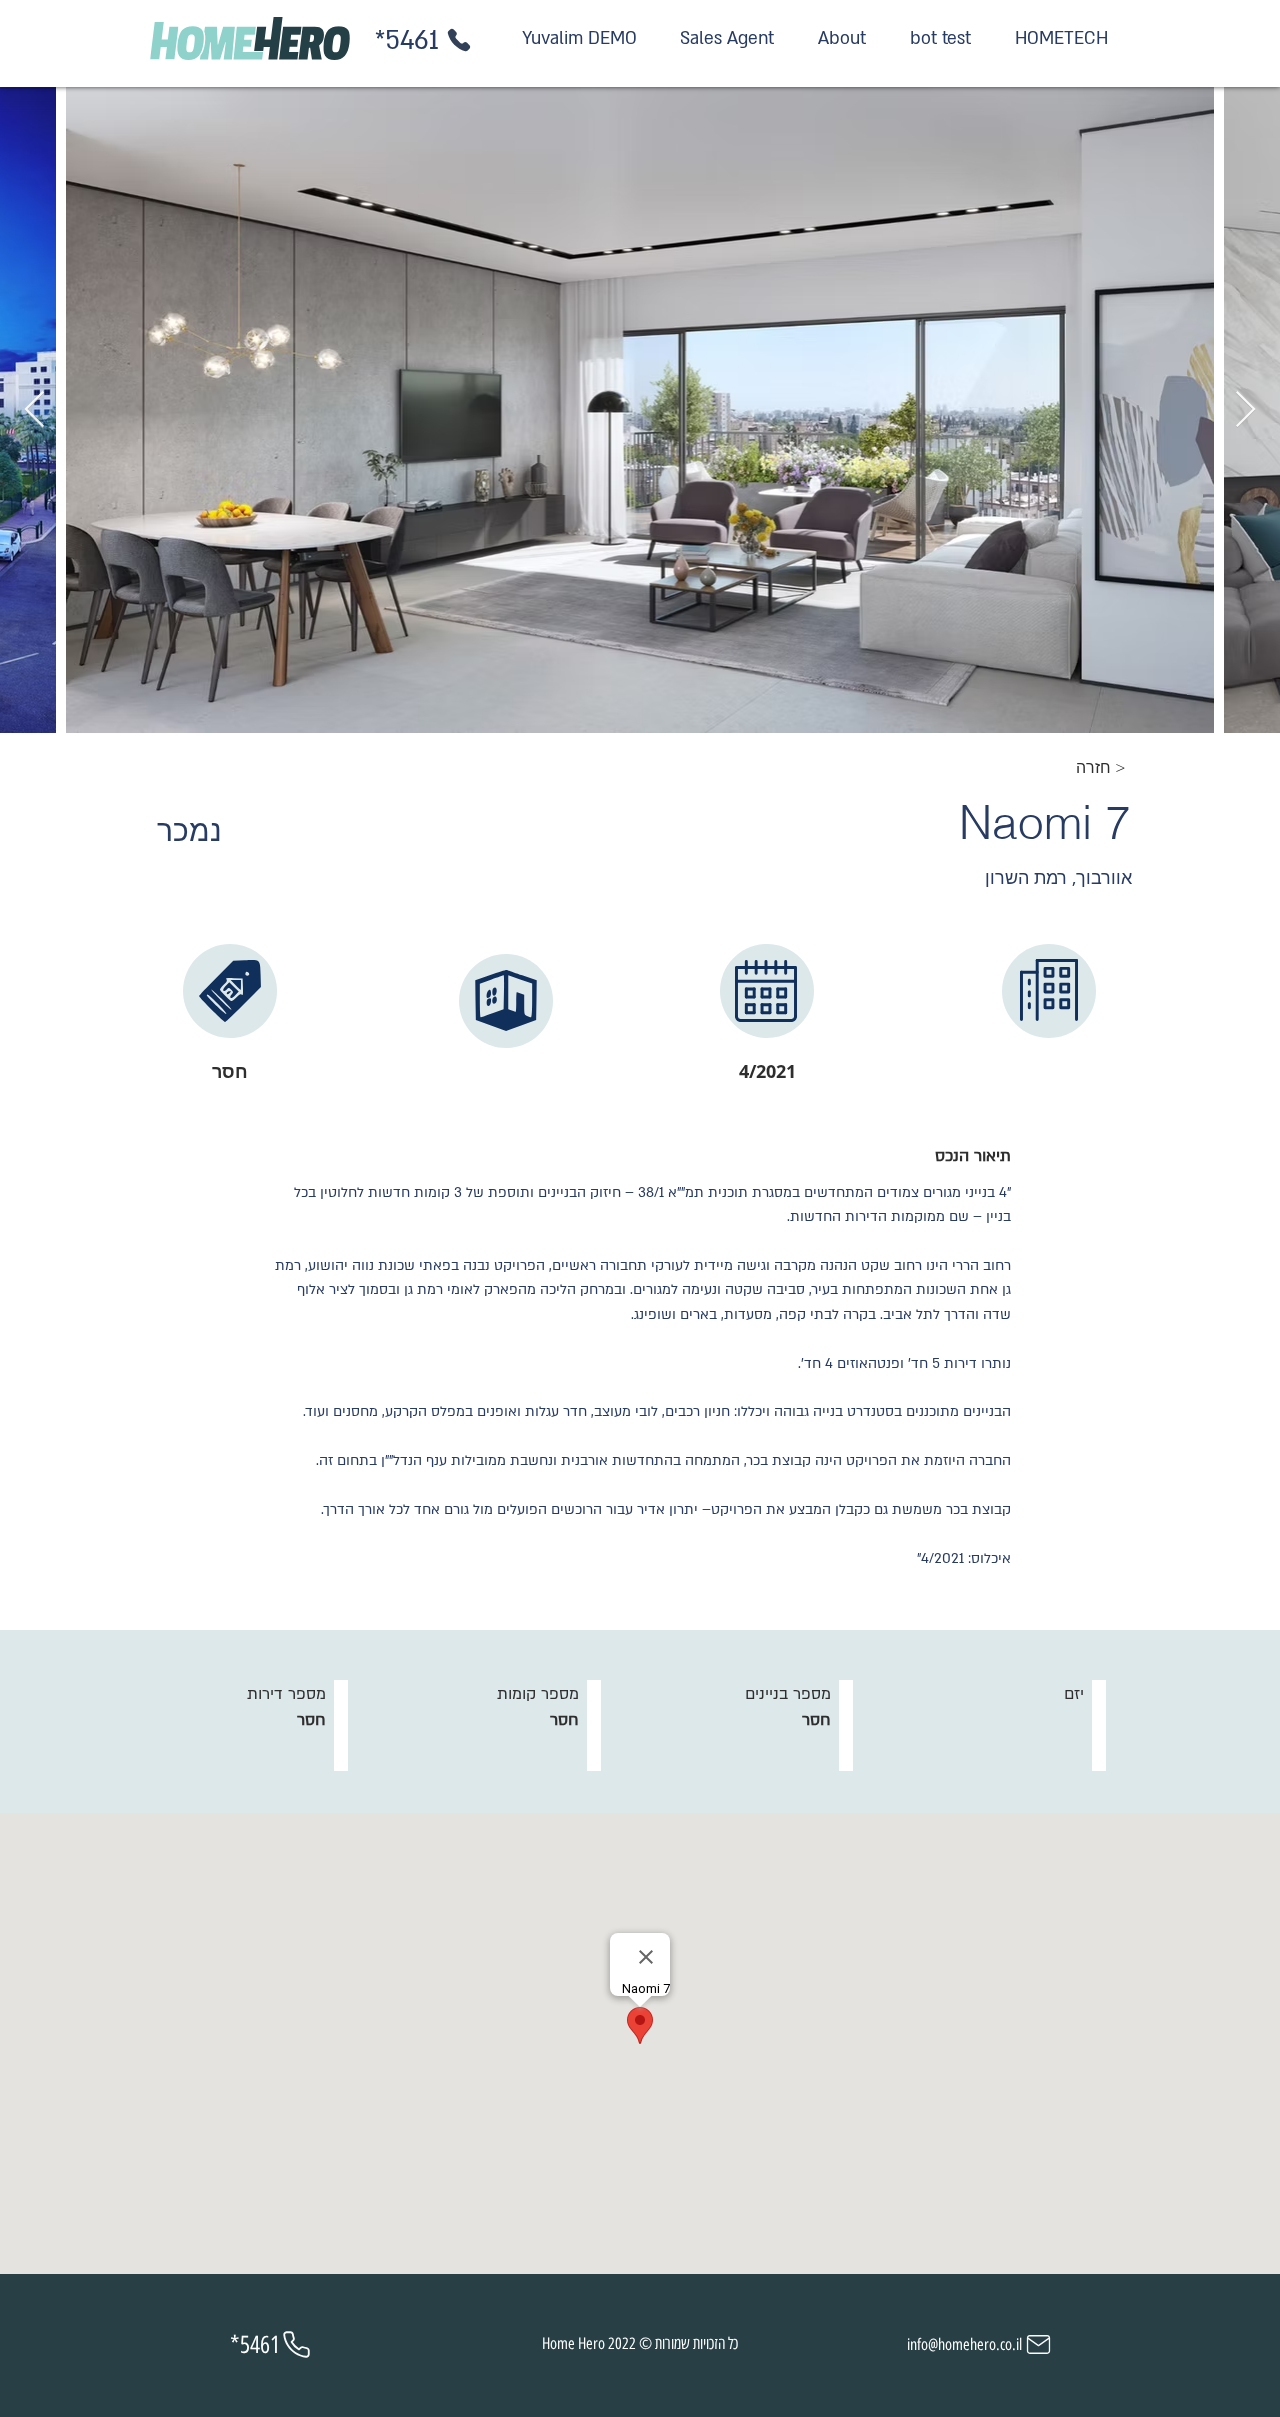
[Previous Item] (34, 410)
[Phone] (459, 40)
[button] (1102, 768)
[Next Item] (1245, 410)
